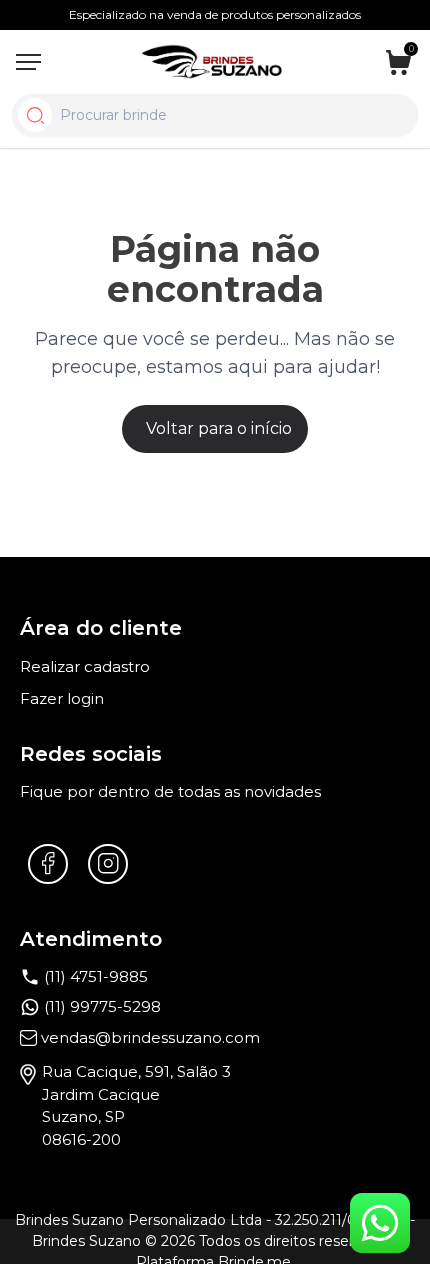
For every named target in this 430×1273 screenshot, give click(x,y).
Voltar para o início (219, 428)
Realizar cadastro (85, 666)
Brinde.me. (256, 1262)
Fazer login (62, 698)
